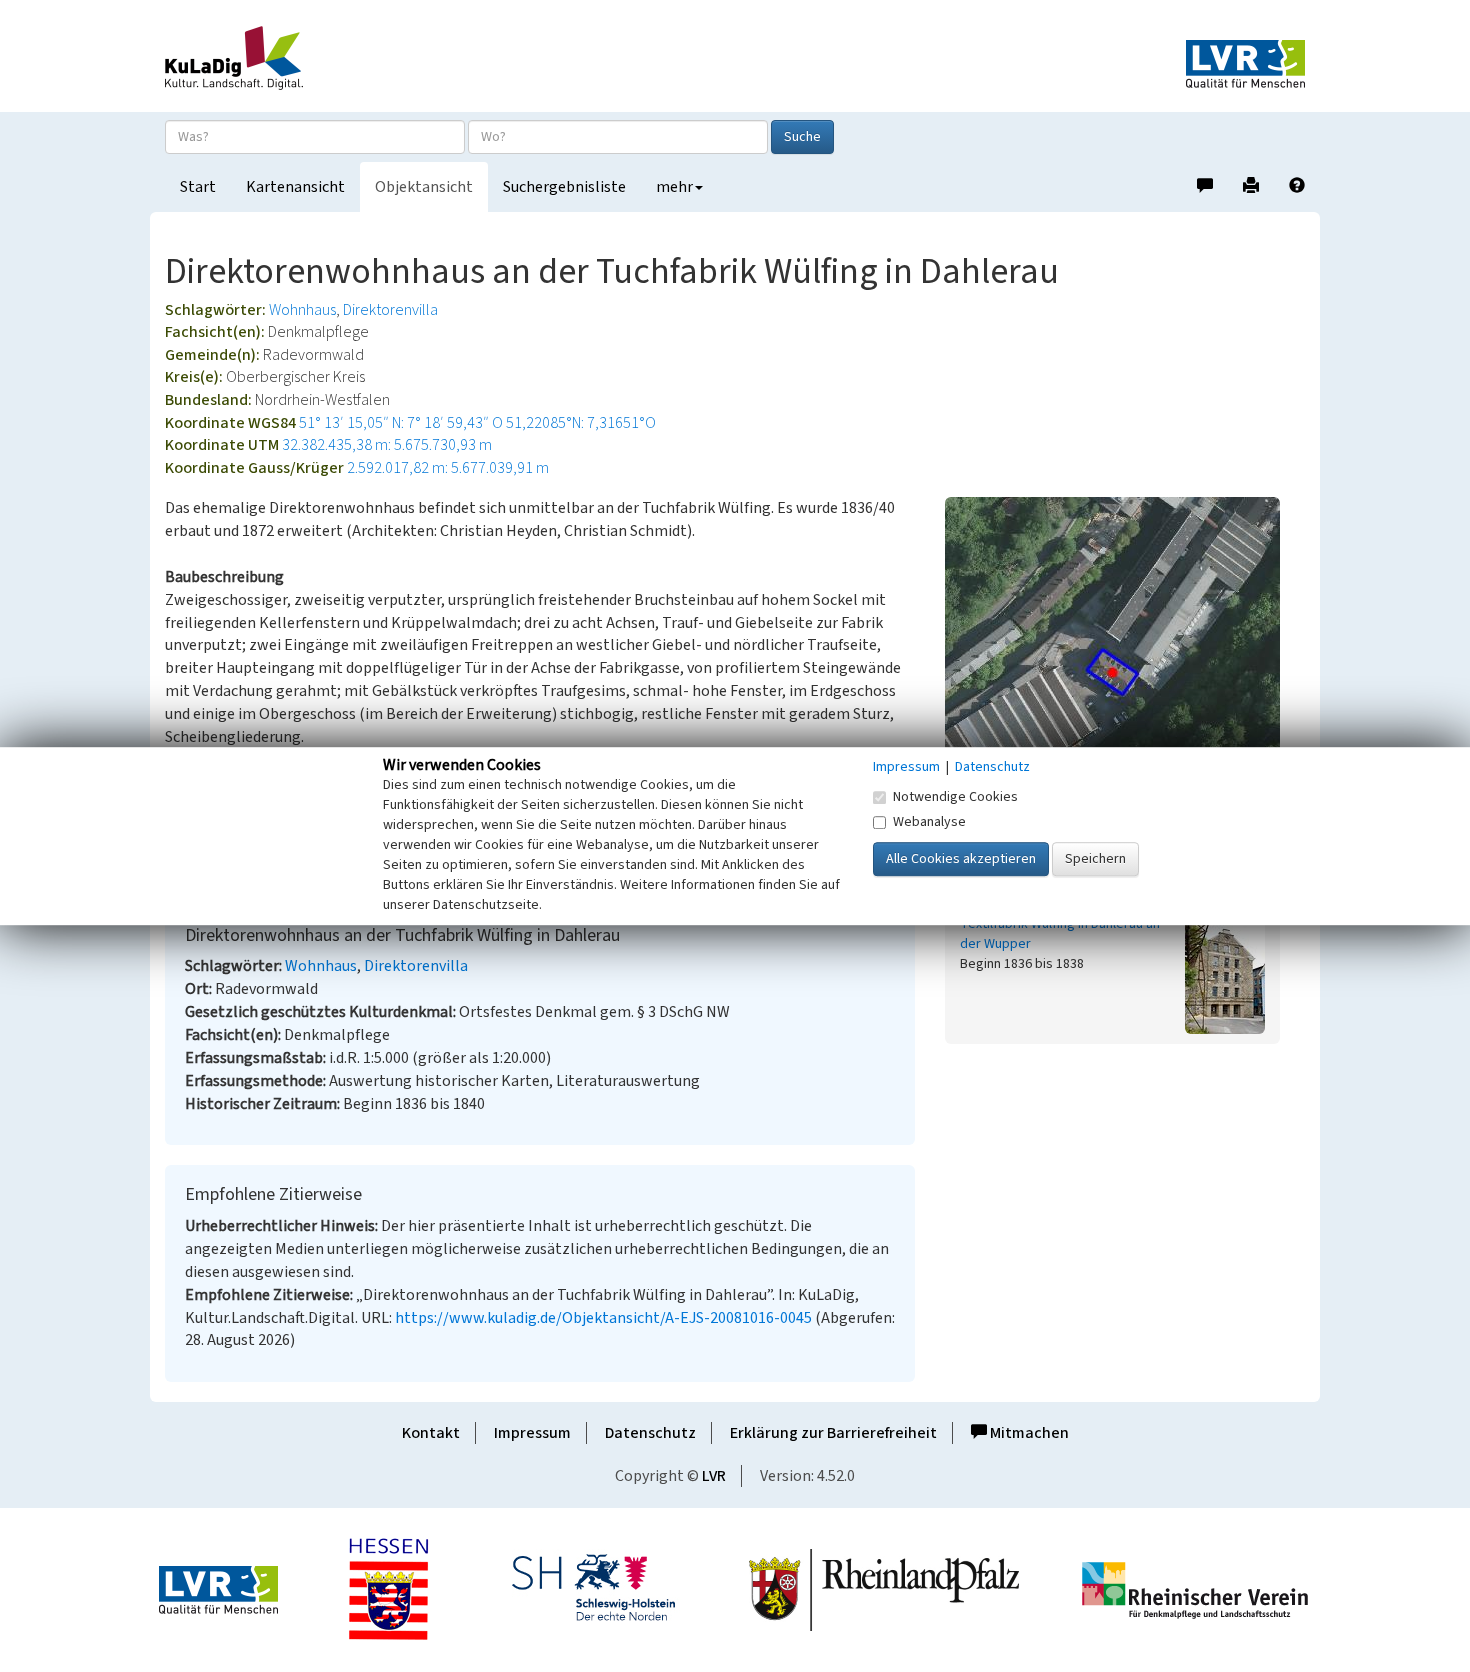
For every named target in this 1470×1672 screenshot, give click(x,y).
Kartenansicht (295, 187)
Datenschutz (650, 1433)
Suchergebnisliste (564, 187)
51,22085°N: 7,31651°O (581, 423)
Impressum (532, 1433)
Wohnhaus (302, 310)
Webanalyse (929, 822)
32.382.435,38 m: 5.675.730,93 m (387, 445)
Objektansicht (424, 187)
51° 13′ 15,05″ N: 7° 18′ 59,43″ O (401, 423)
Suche (802, 137)
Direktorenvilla (390, 310)
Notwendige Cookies (955, 797)
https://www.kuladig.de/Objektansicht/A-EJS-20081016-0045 (603, 1318)
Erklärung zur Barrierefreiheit (833, 1433)
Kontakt (431, 1433)
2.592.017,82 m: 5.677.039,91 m (448, 468)
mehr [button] (674, 187)
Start (198, 187)
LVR (714, 1476)
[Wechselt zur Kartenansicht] (1125, 672)
